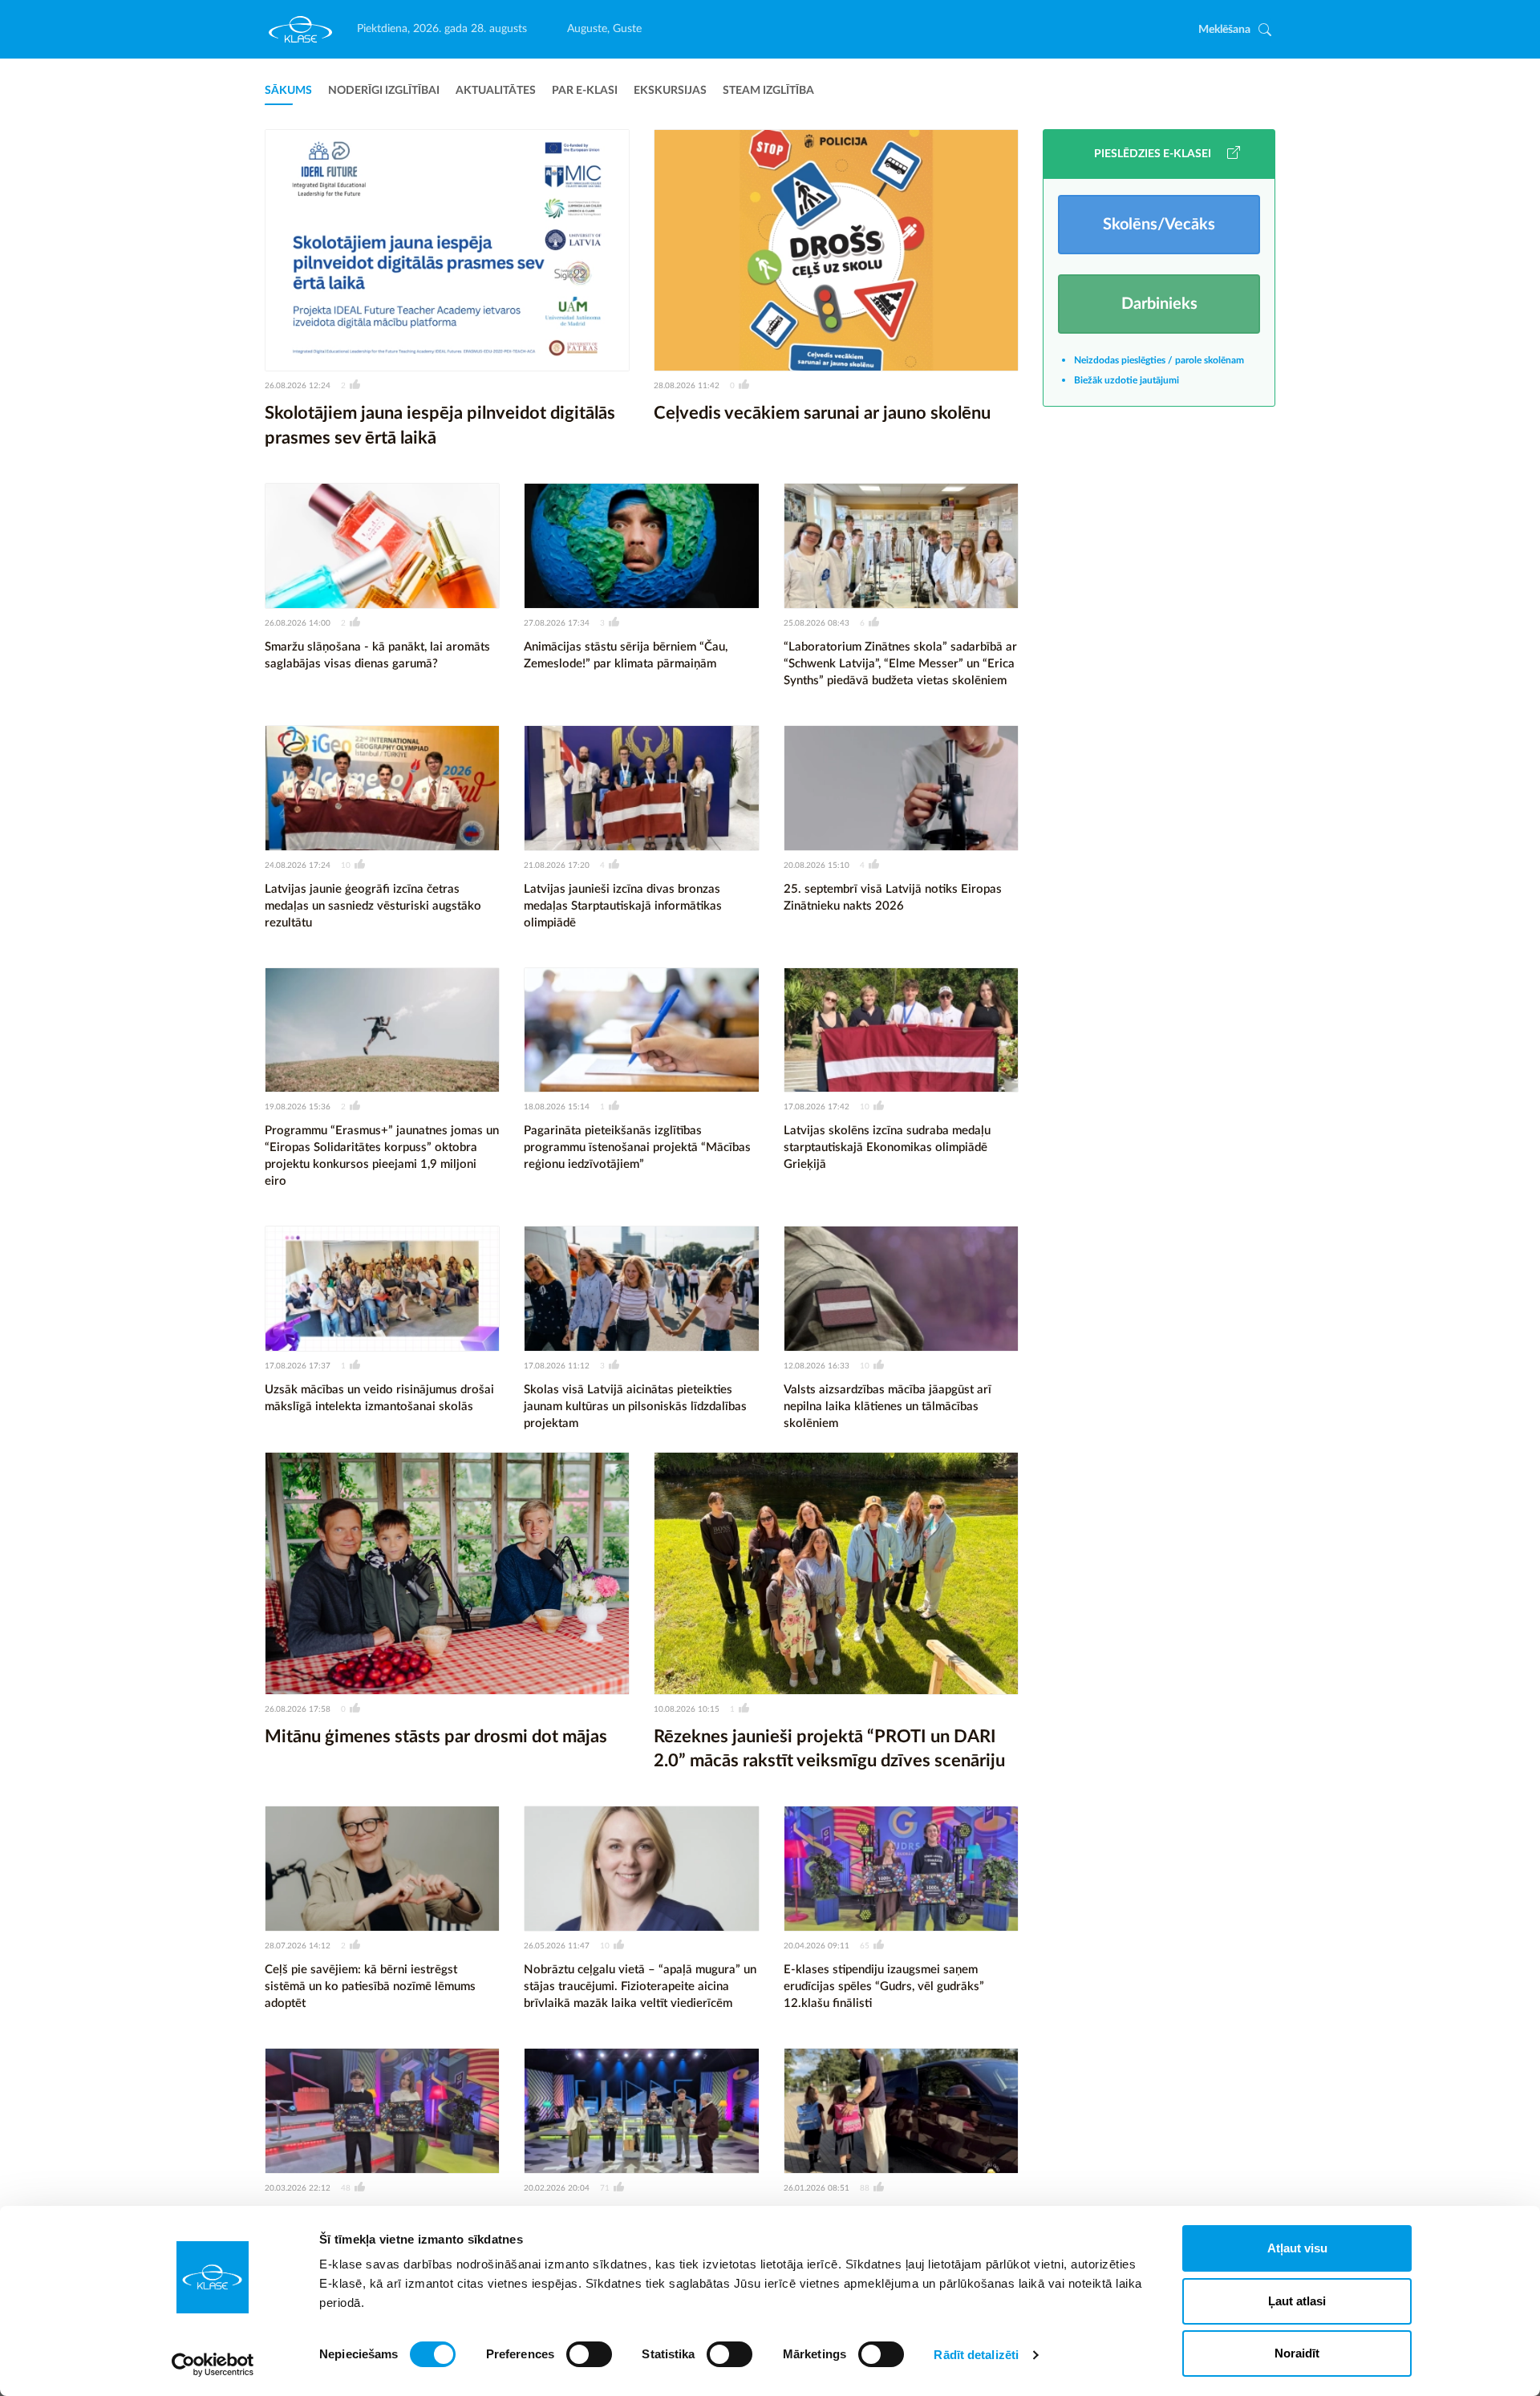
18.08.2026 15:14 (557, 1107)
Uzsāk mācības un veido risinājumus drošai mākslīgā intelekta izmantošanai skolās (379, 1398)
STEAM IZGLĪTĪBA (768, 91)
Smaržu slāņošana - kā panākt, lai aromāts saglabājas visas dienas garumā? (377, 655)
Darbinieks (1159, 304)
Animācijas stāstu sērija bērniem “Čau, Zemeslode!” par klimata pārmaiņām (626, 655)
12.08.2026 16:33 (817, 1366)
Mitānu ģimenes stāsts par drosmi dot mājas (436, 1737)
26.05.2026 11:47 (557, 1946)
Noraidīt (1297, 2353)
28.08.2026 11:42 (687, 386)
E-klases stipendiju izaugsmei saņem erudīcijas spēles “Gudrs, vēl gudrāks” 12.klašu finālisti (884, 1987)
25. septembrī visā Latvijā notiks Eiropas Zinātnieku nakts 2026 (893, 898)
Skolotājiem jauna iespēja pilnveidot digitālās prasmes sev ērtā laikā (440, 426)
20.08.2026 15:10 (817, 866)
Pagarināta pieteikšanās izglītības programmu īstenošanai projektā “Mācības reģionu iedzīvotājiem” (637, 1147)
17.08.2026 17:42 (817, 1107)
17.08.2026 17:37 (298, 1366)
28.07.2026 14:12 (298, 1946)
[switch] (589, 2354)
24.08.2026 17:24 (298, 866)
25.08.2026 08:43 (817, 623)
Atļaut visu (1297, 2248)
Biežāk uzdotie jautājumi (1127, 380)
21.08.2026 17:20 (557, 866)
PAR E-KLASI (585, 91)
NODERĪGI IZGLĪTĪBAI (384, 91)
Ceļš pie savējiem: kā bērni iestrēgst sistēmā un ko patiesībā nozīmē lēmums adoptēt (370, 1987)
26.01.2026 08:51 (817, 2188)
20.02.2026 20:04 (557, 2188)
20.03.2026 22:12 (298, 2188)
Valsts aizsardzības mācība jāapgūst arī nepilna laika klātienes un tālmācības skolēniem (888, 1407)
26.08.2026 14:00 (298, 623)
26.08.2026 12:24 (298, 386)
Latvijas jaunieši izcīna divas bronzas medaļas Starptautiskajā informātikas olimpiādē (623, 906)
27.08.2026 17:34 (557, 623)
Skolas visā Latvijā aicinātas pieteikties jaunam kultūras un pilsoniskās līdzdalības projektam (635, 1407)
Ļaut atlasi (1297, 2301)
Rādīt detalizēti (976, 2355)
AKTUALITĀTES (496, 91)
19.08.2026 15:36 (298, 1107)
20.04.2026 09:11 (817, 1946)
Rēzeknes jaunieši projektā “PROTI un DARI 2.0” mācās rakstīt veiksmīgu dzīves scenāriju (829, 1749)
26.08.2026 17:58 (298, 1709)
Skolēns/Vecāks (1159, 225)
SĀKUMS (288, 91)
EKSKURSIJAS (670, 91)
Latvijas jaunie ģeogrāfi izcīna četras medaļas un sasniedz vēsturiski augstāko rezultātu (373, 906)
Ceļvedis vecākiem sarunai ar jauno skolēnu (822, 413)
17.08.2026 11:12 (557, 1366)
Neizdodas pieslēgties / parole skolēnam (1159, 360)
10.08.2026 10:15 (687, 1709)
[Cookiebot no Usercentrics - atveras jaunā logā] (213, 2365)
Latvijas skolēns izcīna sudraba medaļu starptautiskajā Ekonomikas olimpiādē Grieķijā (887, 1147)
